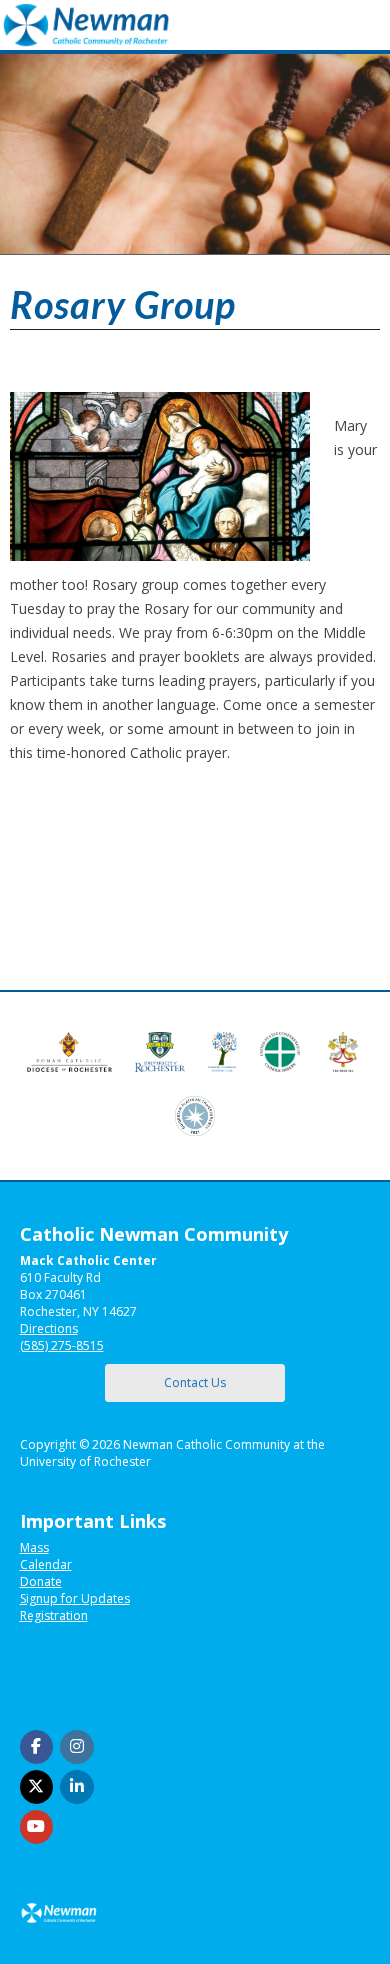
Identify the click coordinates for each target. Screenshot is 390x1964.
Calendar (46, 1564)
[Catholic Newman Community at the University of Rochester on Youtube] (37, 1827)
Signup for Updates (75, 1598)
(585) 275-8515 (62, 1345)
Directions (49, 1328)
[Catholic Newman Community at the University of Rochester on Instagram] (77, 1747)
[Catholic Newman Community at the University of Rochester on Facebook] (37, 1747)
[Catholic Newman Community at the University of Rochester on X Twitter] (37, 1787)
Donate (41, 1581)
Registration (54, 1615)
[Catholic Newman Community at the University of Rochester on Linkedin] (77, 1787)
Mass (34, 1547)
